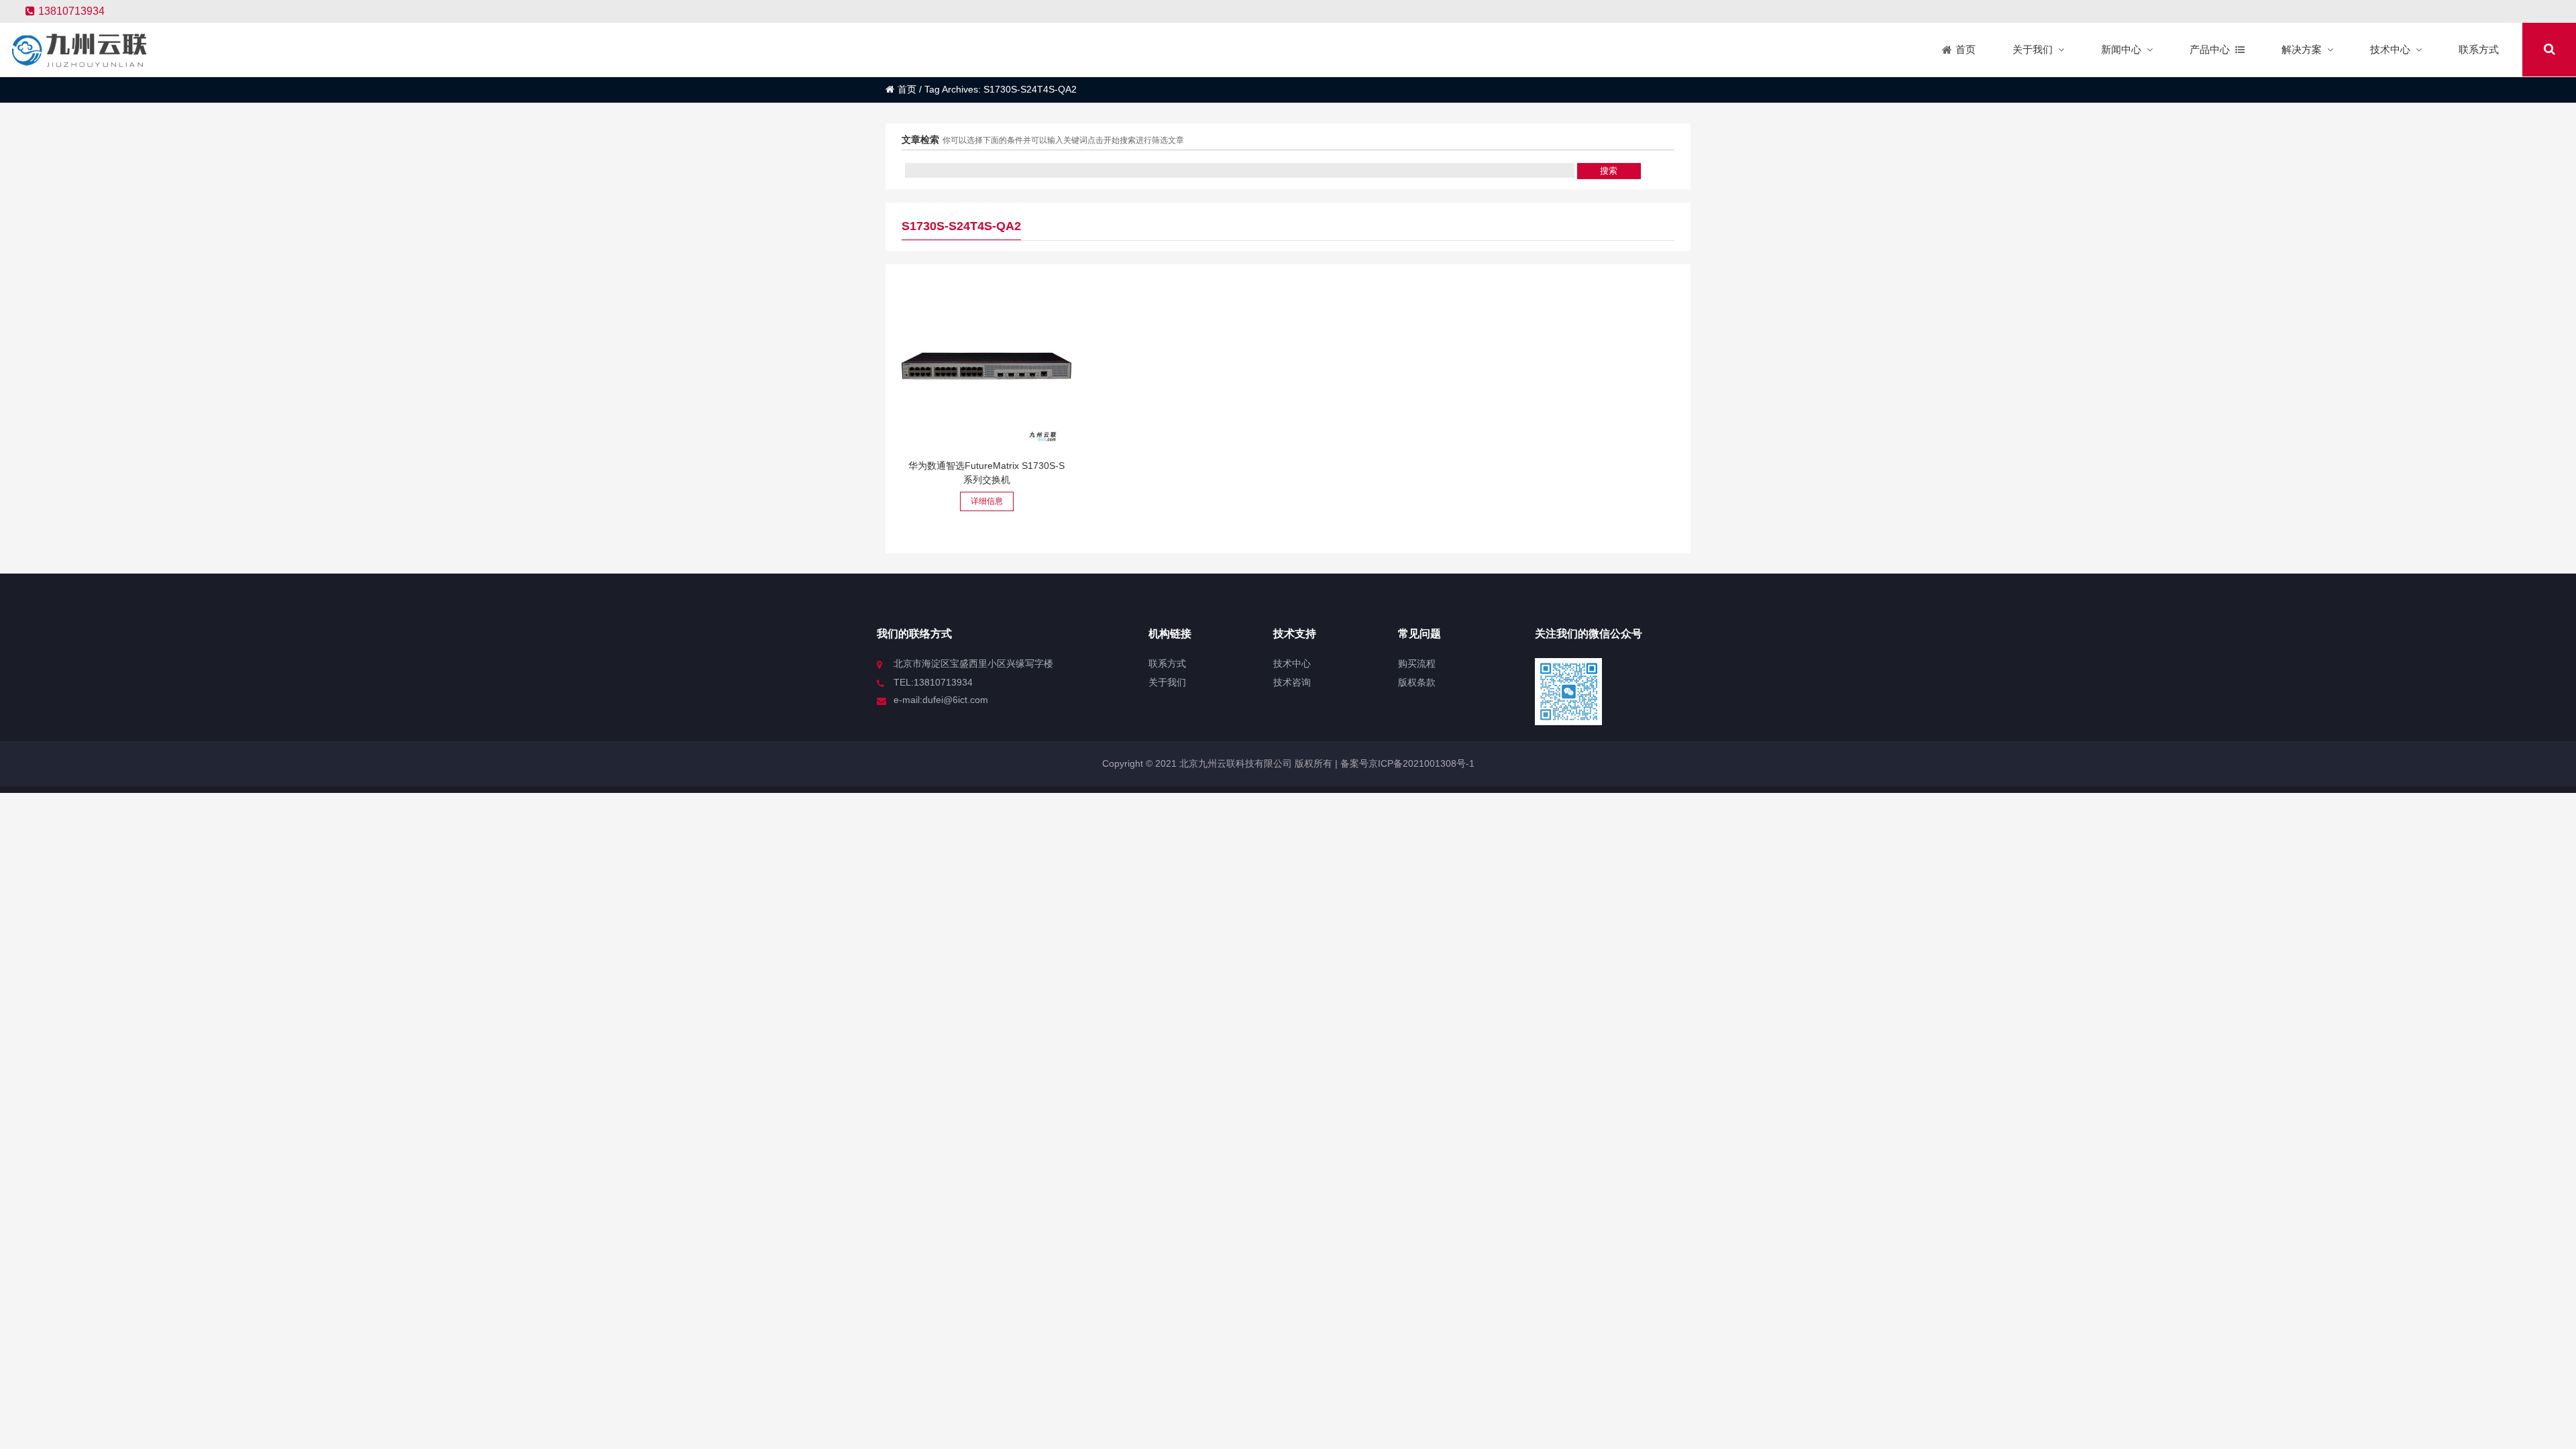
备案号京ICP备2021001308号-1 (1406, 763)
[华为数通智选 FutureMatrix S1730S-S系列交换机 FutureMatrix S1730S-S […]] (986, 366)
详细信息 (987, 501)
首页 (907, 89)
